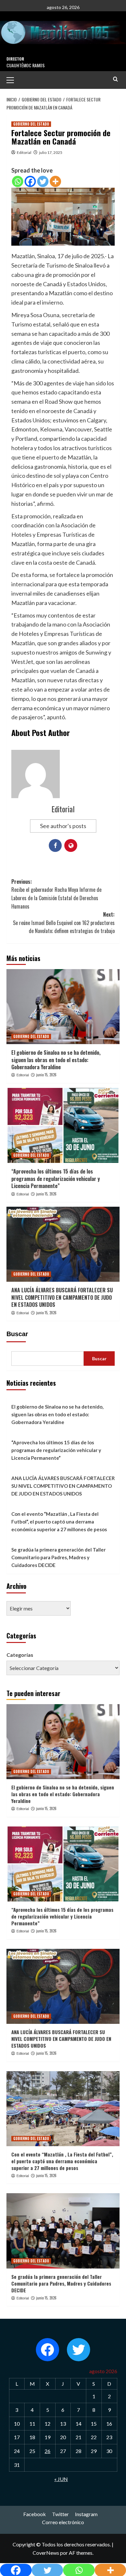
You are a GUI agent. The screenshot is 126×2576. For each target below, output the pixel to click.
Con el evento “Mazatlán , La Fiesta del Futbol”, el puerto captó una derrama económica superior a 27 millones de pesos (59, 1522)
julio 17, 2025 (51, 152)
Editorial (24, 152)
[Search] (115, 79)
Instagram (86, 2514)
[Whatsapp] (18, 181)
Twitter (60, 2514)
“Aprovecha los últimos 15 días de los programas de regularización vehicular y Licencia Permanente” (56, 1179)
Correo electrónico (63, 2522)
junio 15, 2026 (46, 1075)
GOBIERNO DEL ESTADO (31, 124)
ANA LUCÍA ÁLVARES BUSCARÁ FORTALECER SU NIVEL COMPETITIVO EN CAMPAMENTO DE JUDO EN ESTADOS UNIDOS (62, 1297)
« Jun (61, 2479)
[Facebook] (30, 181)
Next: (64, 923)
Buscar (17, 1334)
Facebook (35, 2514)
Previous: (56, 894)
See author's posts (63, 826)
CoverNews (46, 2553)
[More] (55, 181)
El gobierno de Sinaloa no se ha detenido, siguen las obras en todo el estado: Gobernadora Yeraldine (56, 1060)
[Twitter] (43, 181)
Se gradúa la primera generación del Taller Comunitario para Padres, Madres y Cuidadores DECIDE (58, 1557)
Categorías (20, 1655)
